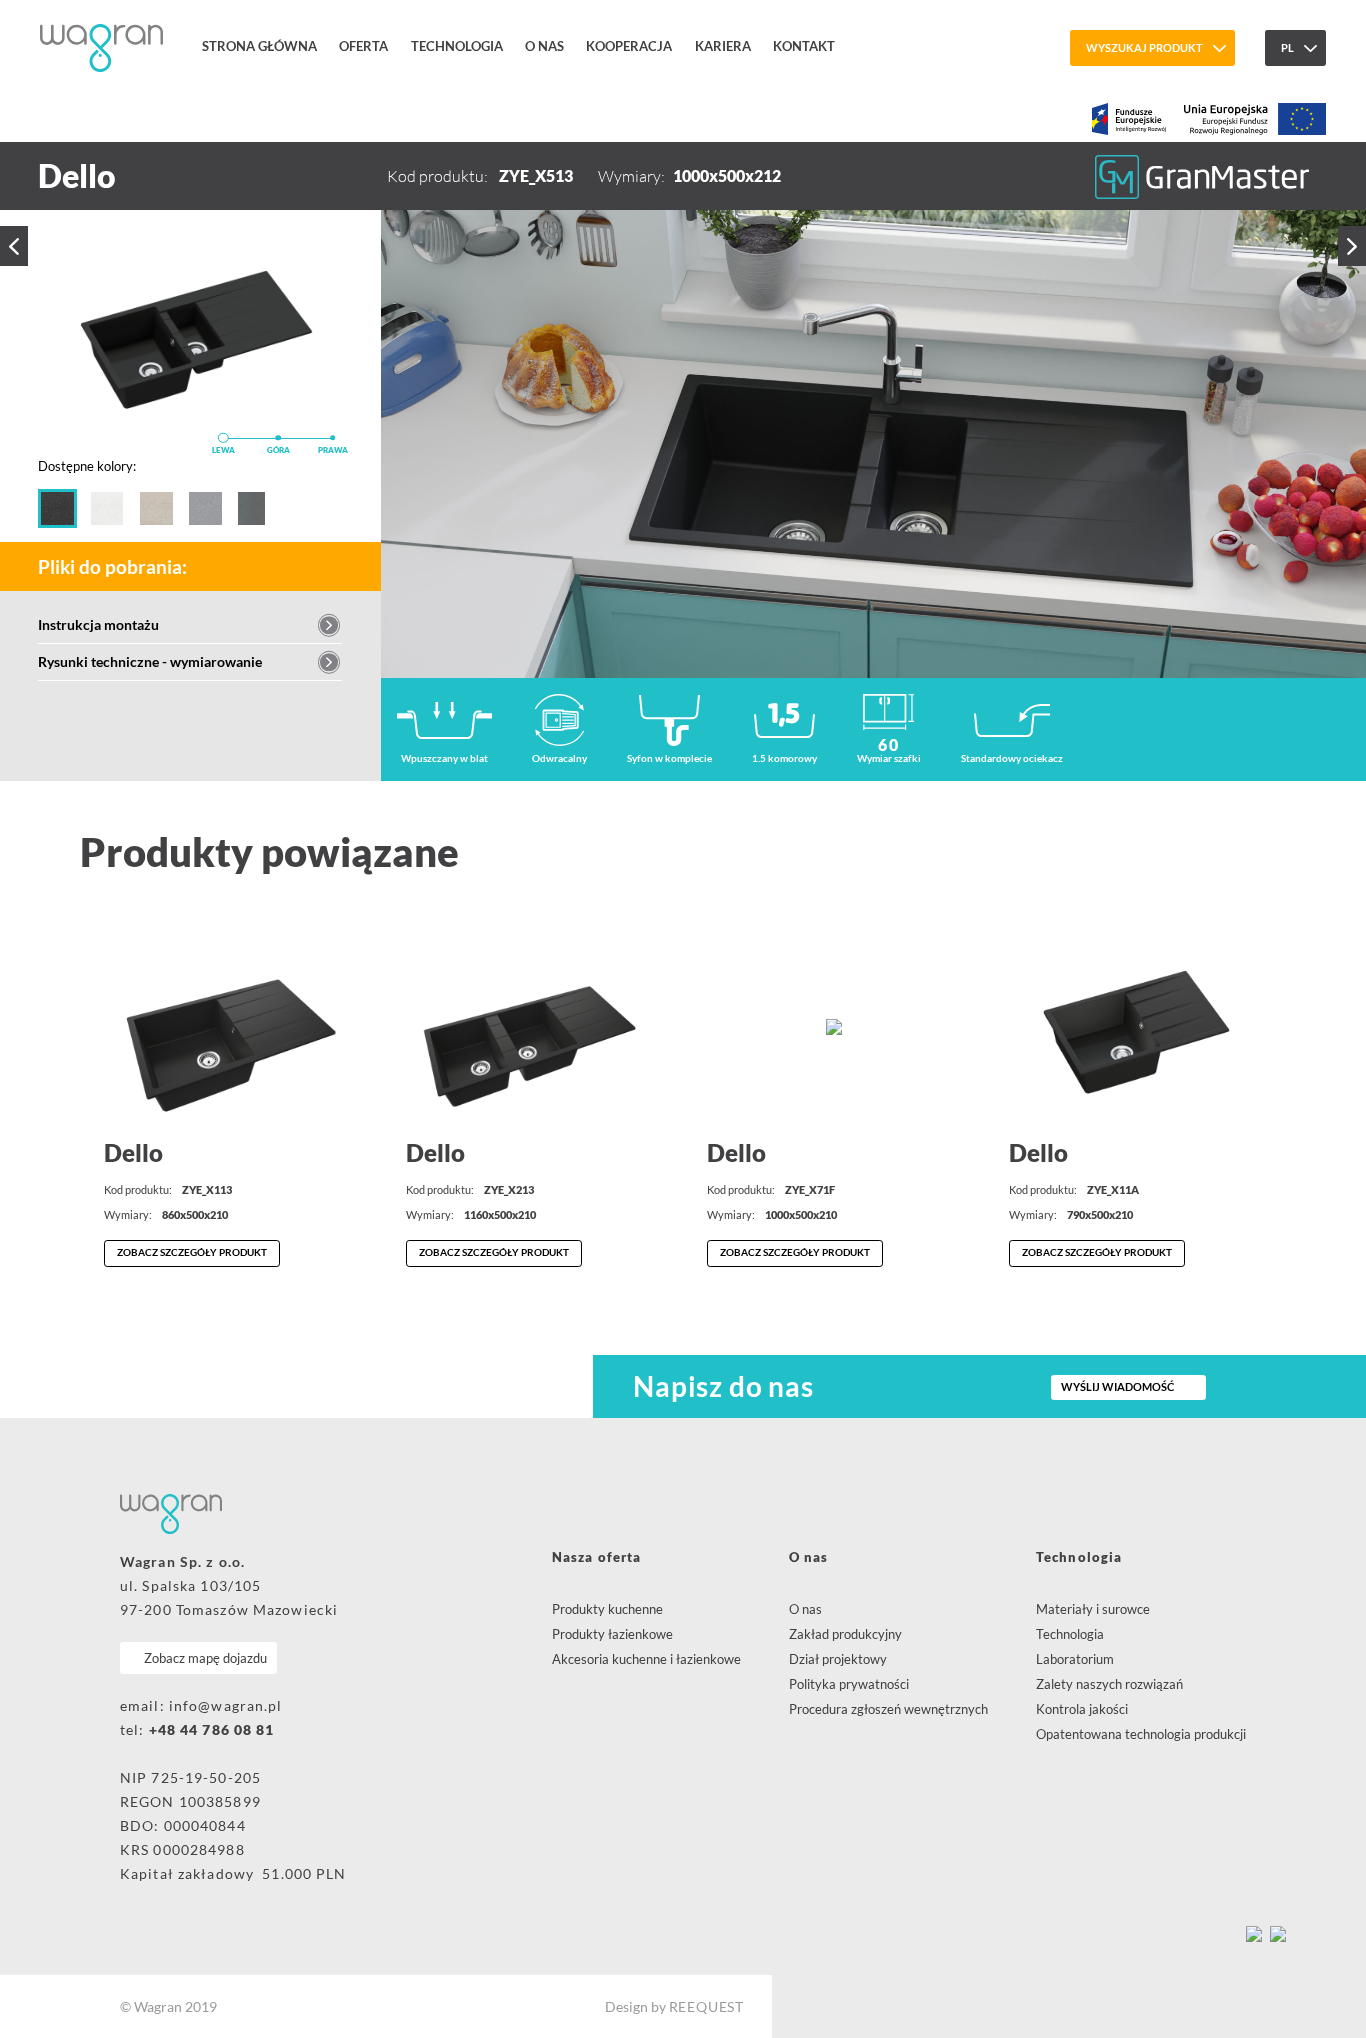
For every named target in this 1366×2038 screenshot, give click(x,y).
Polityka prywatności (849, 1684)
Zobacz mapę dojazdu (205, 1658)
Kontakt (804, 46)
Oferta (363, 46)
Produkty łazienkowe (612, 1634)
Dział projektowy (838, 1659)
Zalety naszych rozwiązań (1109, 1684)
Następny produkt (1352, 245)
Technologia (457, 46)
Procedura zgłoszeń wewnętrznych (888, 1709)
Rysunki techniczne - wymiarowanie (150, 661)
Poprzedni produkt (14, 246)
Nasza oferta (596, 1557)
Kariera (723, 46)
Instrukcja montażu (98, 624)
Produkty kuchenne (607, 1609)
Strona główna (259, 46)
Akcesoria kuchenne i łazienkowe (646, 1659)
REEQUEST (706, 2006)
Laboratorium (1075, 1659)
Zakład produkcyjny (845, 1634)
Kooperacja (629, 46)
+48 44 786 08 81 (212, 1729)
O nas (544, 46)
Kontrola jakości (1082, 1709)
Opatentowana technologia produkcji (1141, 1734)
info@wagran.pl (226, 1705)
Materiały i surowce (1093, 1609)
